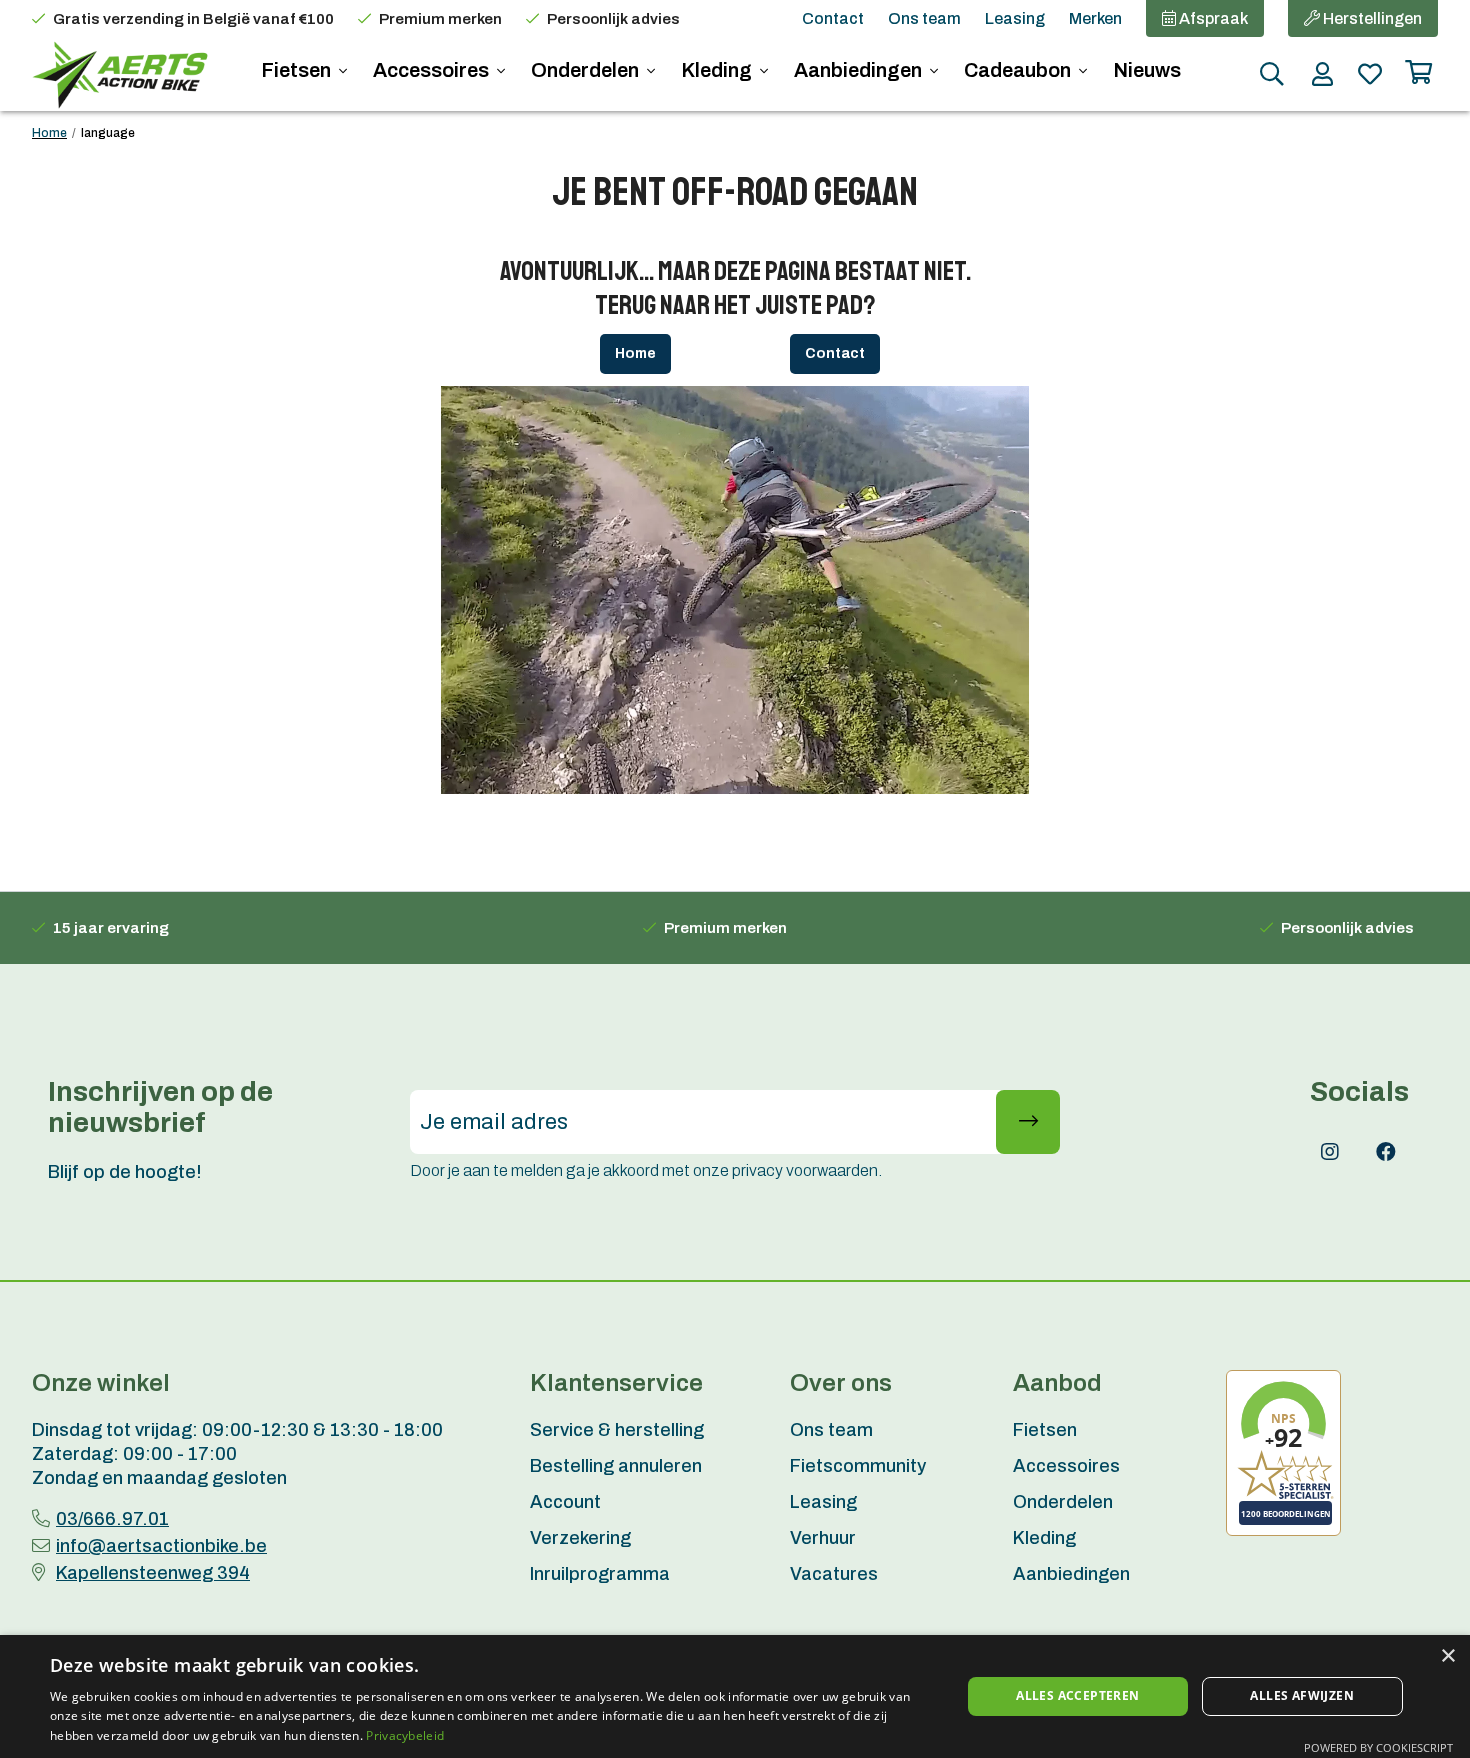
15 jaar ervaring (111, 928)
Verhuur (823, 1538)
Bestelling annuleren (616, 1466)
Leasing (1015, 18)
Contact (833, 18)
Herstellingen (1371, 18)
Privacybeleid (405, 1735)
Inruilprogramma (600, 1574)
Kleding (718, 70)
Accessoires (433, 70)
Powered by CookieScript (1378, 1747)
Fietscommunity (858, 1466)
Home (49, 133)
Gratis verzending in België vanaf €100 (193, 19)
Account (565, 1502)
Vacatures (834, 1574)
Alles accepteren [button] (1077, 1695)
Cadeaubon (1019, 70)
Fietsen (298, 70)
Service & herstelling (617, 1430)
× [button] (1447, 1656)
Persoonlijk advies (613, 19)
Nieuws (1147, 70)
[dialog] (735, 1696)
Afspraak (1212, 18)
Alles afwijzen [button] (1302, 1695)
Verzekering (580, 1538)
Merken (1095, 18)
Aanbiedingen (860, 70)
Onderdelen (587, 70)
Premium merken (440, 19)
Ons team (924, 18)
